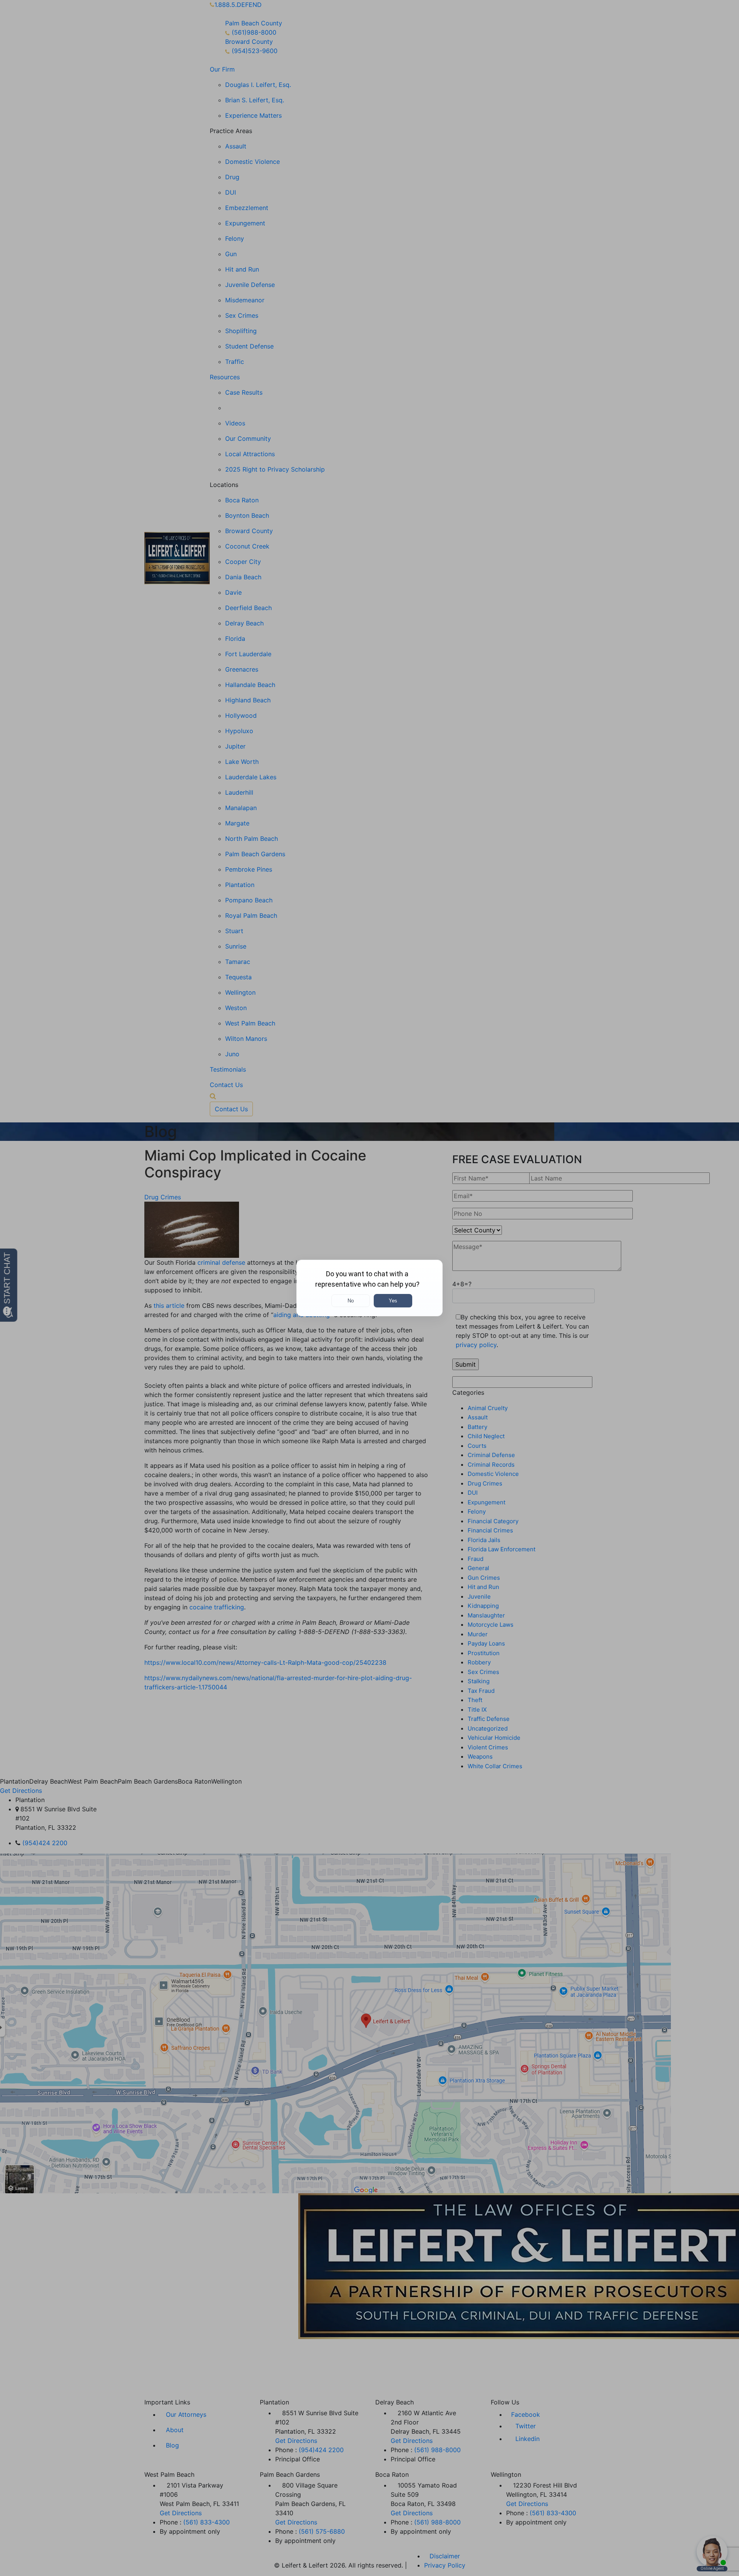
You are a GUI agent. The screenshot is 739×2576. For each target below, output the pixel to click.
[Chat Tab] (369, 1288)
